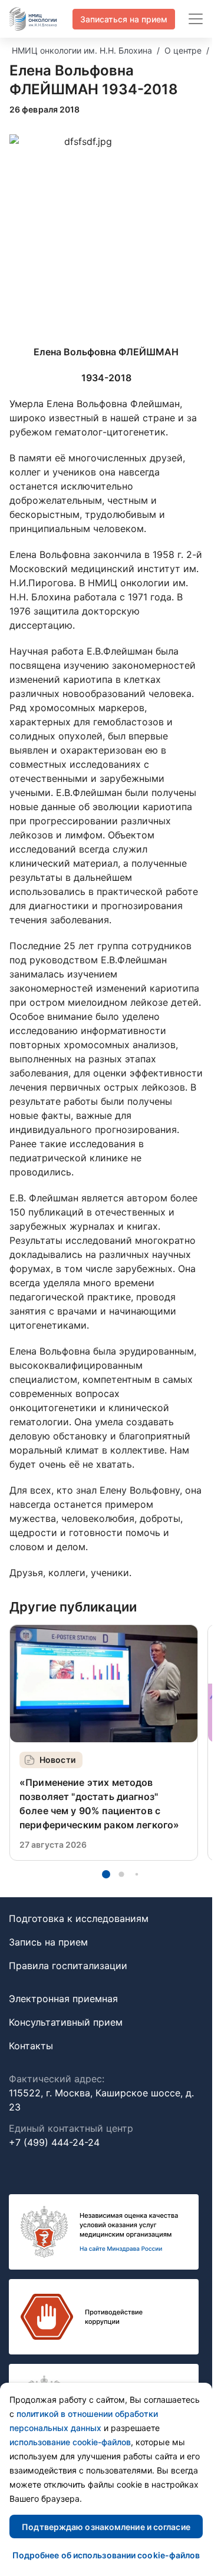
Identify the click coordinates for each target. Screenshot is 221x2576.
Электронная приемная (63, 1999)
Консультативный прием (66, 2022)
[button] (106, 1874)
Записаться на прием (124, 19)
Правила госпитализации (68, 1966)
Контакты (31, 2046)
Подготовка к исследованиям (79, 1918)
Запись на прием (48, 1942)
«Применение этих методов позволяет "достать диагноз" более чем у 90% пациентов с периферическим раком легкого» (99, 1804)
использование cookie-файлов (70, 2442)
